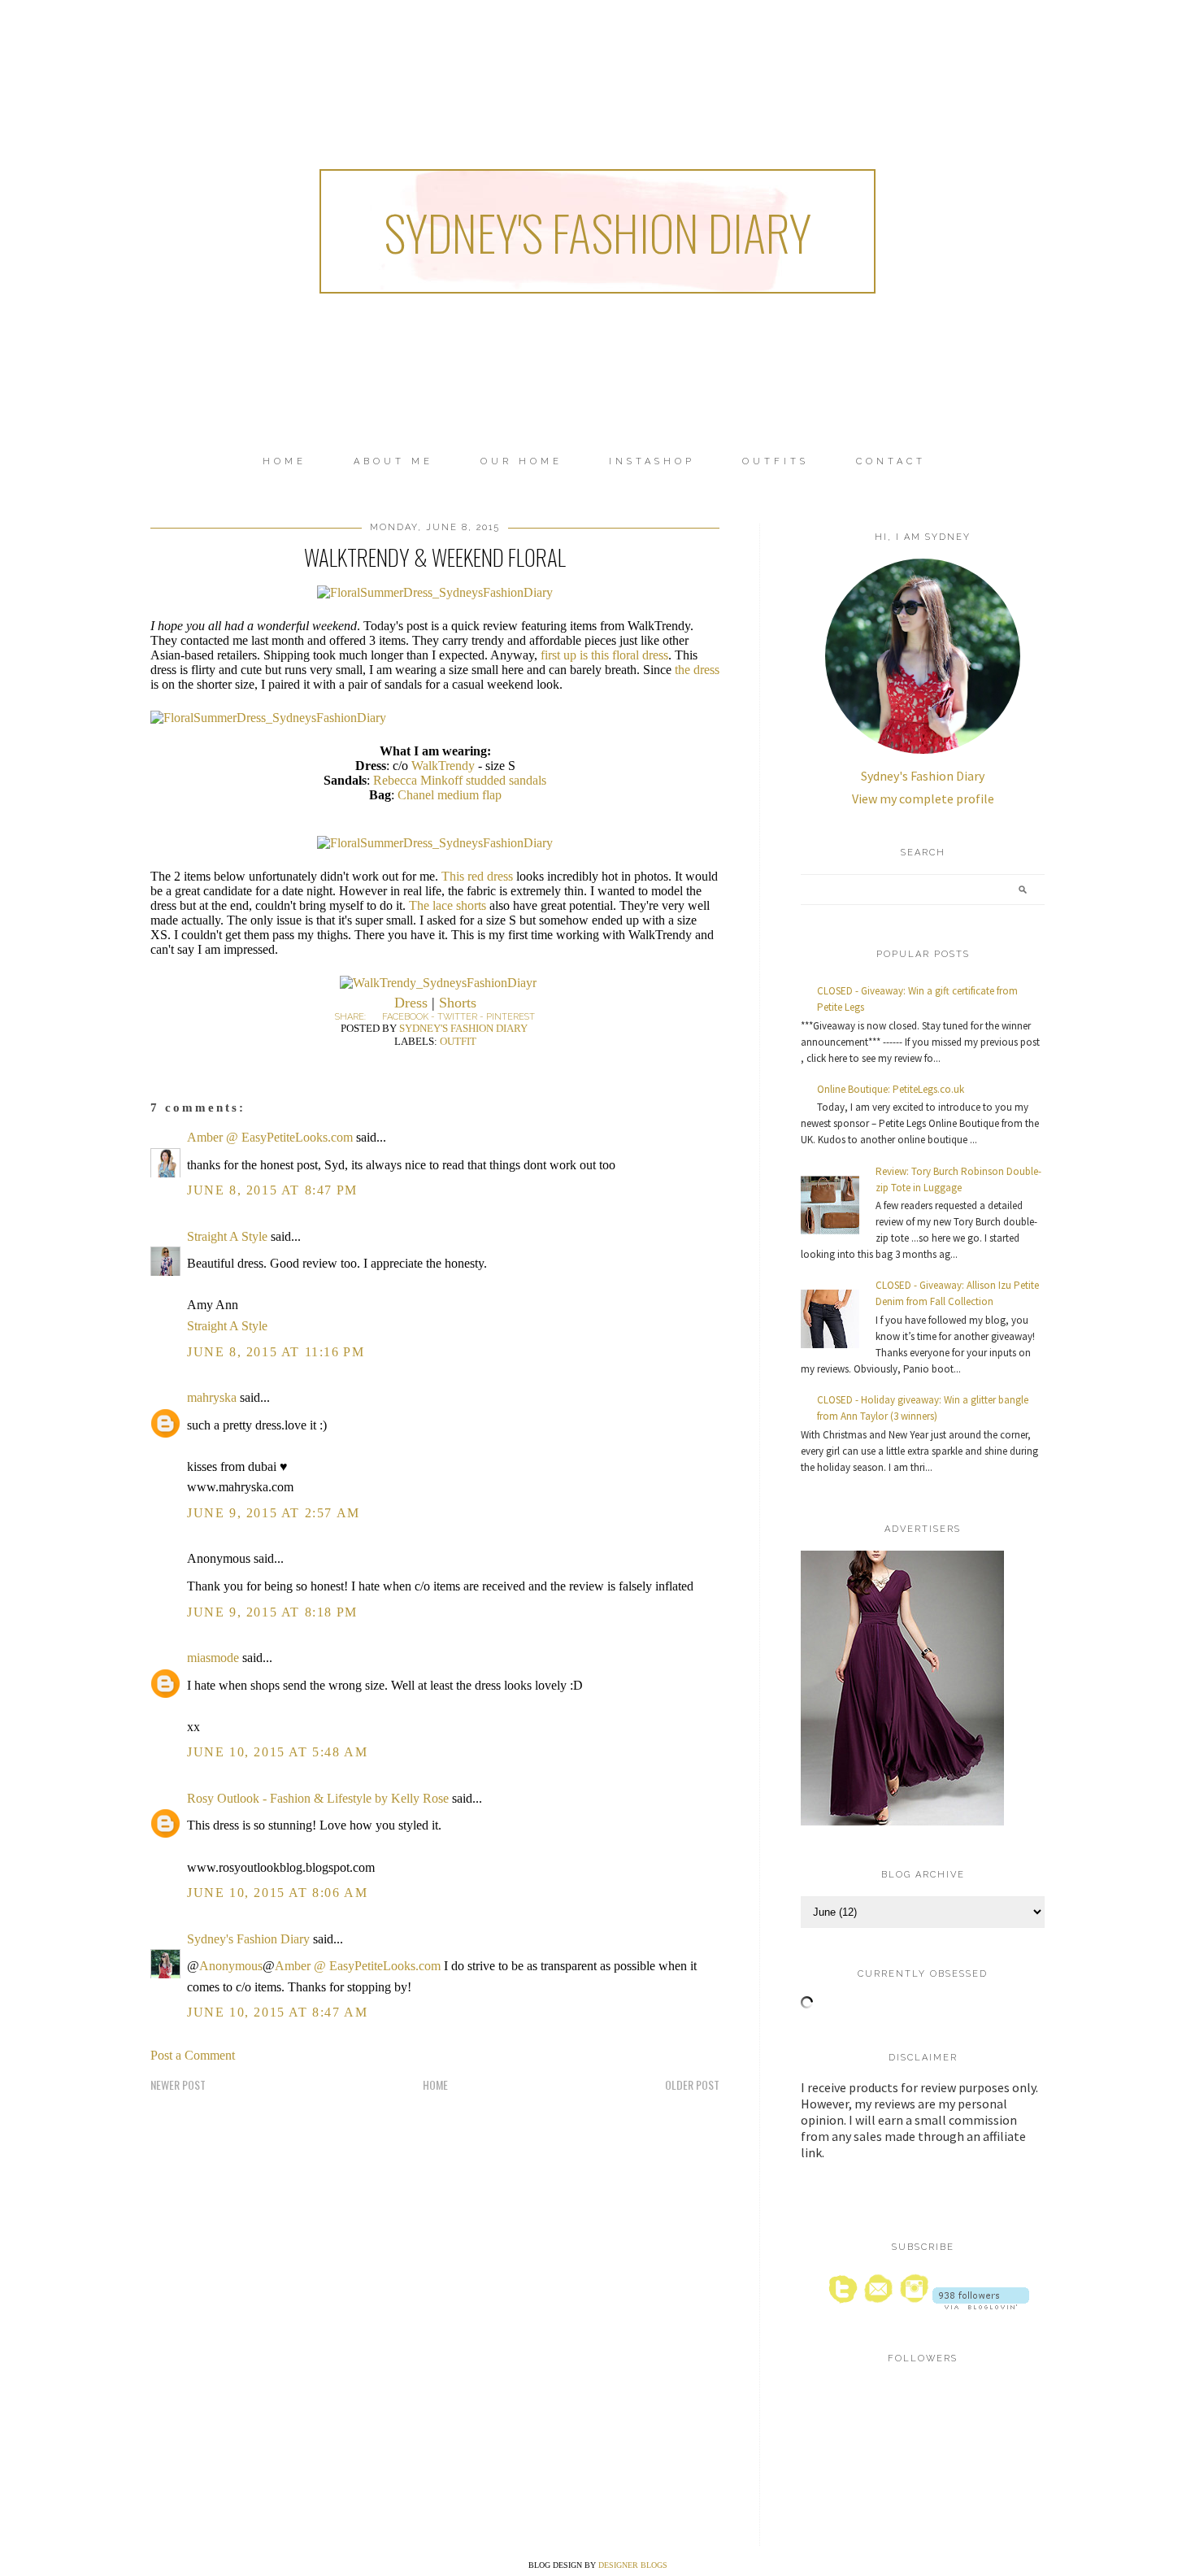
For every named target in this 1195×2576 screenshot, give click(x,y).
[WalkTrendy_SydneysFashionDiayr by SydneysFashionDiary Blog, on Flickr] (438, 983)
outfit (458, 1041)
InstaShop (652, 461)
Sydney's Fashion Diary (597, 231)
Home (285, 461)
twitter (457, 1017)
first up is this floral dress (604, 655)
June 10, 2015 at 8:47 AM (277, 2012)
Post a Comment (193, 2055)
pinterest (511, 1017)
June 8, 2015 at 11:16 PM (276, 1352)
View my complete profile (923, 798)
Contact (891, 461)
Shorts (458, 1003)
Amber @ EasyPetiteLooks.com (270, 1137)
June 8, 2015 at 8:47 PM (272, 1190)
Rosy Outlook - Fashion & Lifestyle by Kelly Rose (318, 1798)
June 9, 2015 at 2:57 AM (274, 1513)
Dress (411, 1003)
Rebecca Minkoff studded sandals (460, 780)
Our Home (521, 461)
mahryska (212, 1397)
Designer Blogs (633, 2565)
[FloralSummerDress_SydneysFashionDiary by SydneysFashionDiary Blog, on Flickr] (435, 592)
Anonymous (231, 1966)
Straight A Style (227, 1236)
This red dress (477, 876)
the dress (697, 670)
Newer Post (178, 2084)
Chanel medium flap (450, 795)
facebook (405, 1017)
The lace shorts (448, 905)
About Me (393, 461)
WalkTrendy (443, 766)
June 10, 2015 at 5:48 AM (277, 1752)
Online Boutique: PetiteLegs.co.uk (891, 1089)
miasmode (213, 1658)
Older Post (692, 2084)
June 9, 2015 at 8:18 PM (272, 1612)
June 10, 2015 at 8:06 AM (277, 1893)
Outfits (776, 461)
